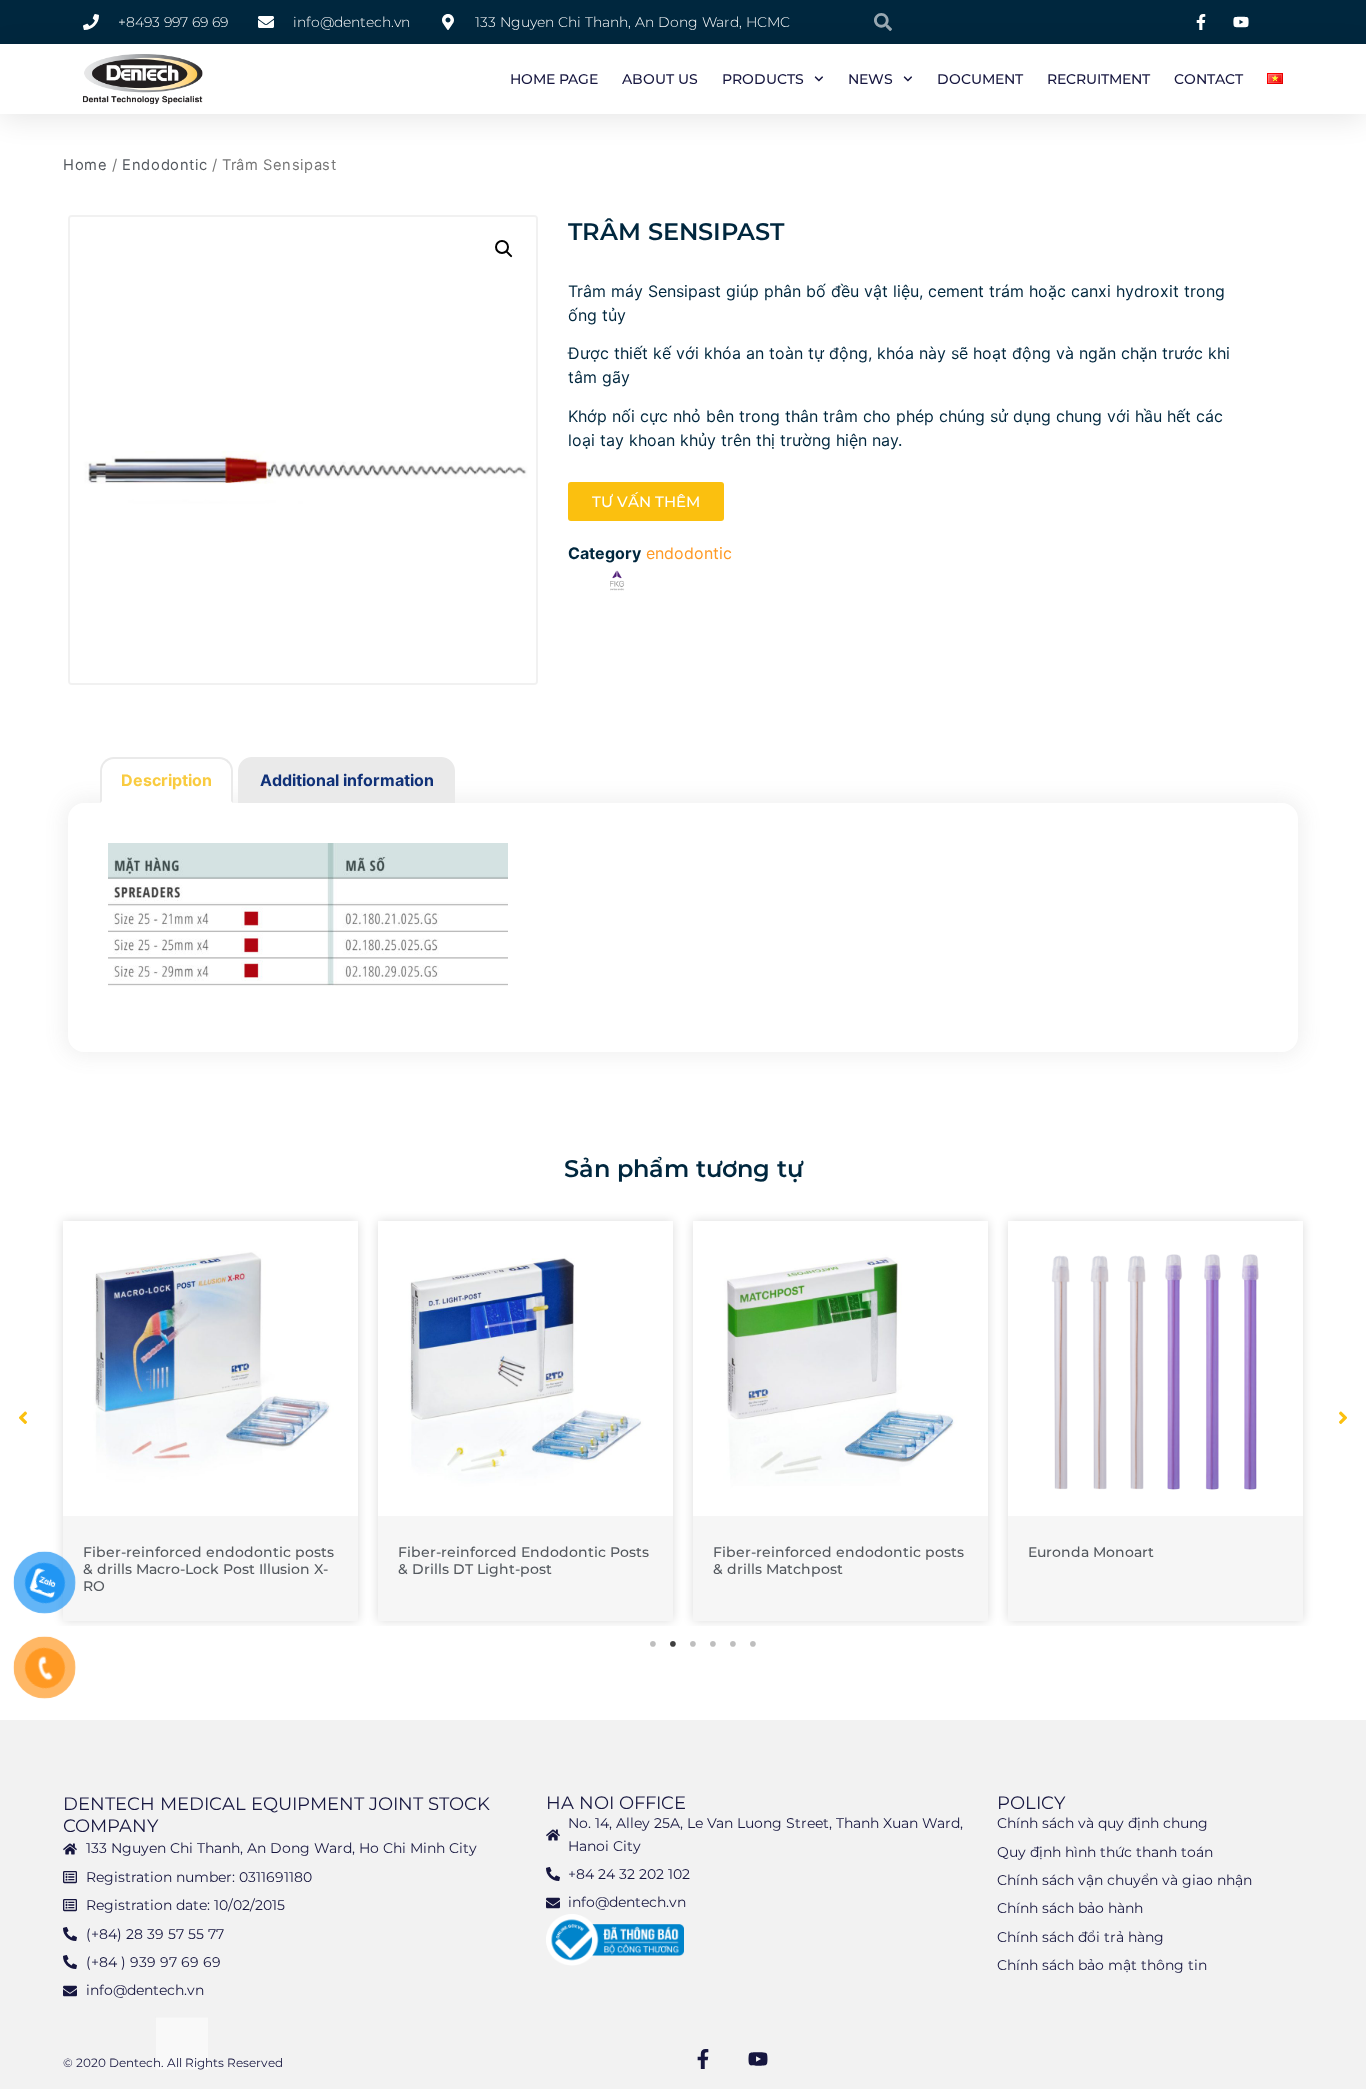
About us (660, 79)
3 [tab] (693, 1644)
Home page (554, 79)
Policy (1031, 1803)
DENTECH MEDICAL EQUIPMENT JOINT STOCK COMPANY (276, 1815)
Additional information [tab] (347, 780)
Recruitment (1098, 79)
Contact (1208, 79)
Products (763, 79)
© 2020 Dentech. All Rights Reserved (173, 2062)
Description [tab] (166, 780)
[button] (504, 249)
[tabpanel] (210, 1421)
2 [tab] (673, 1644)
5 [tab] (733, 1644)
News (870, 79)
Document (980, 79)
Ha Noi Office (616, 1803)
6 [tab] (753, 1644)
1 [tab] (653, 1644)
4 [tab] (713, 1644)
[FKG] (617, 583)
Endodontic (164, 165)
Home (85, 165)
